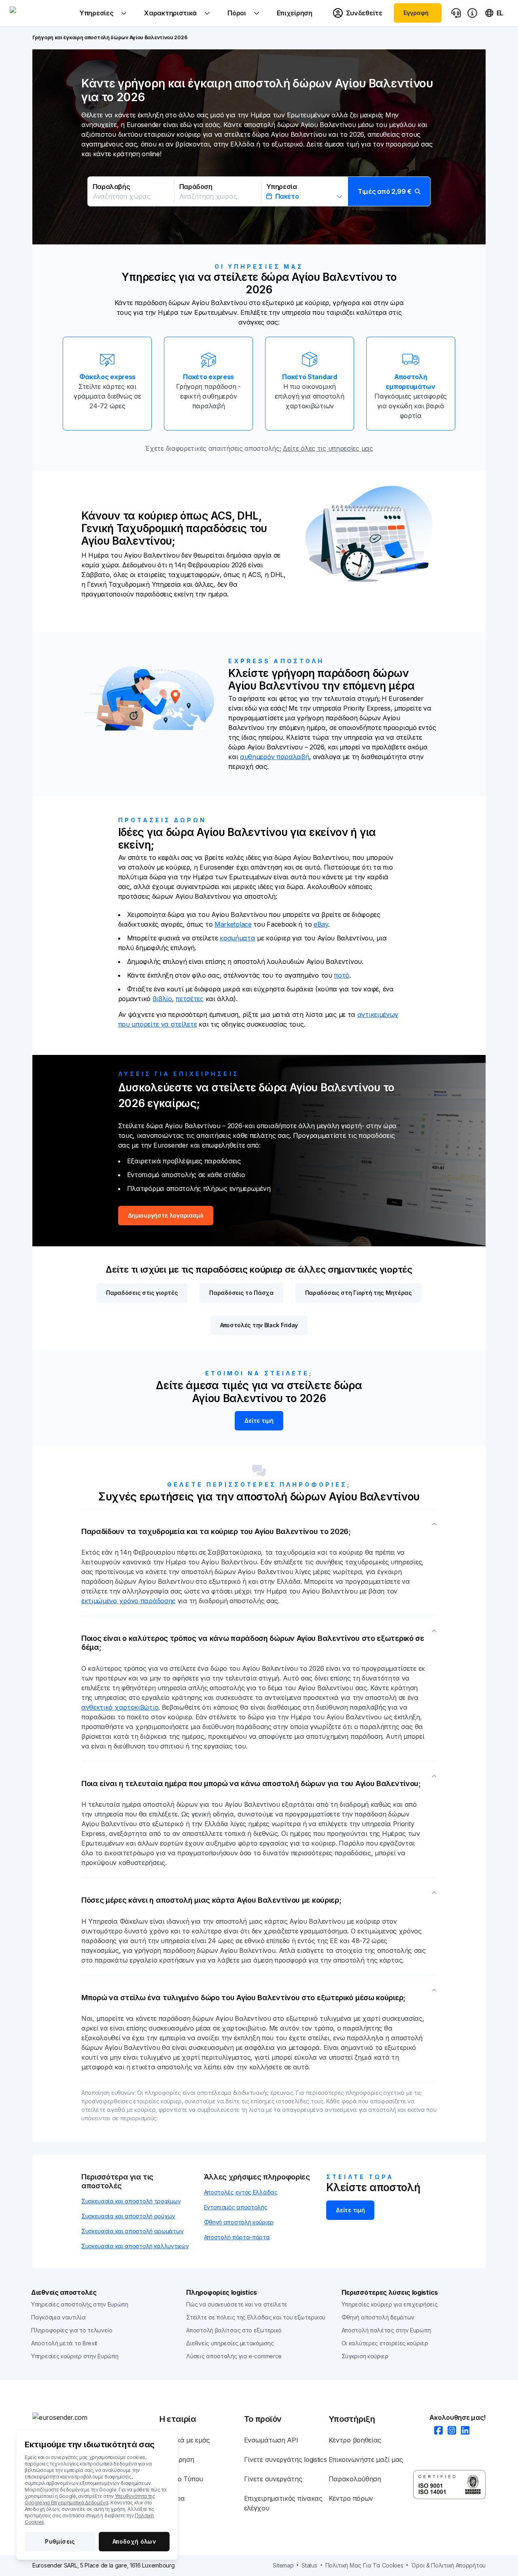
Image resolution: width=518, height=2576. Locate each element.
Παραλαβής (111, 187)
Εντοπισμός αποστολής (236, 2207)
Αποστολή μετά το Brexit (64, 2343)
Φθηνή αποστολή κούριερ (239, 2222)
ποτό (342, 975)
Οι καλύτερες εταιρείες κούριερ (385, 2343)
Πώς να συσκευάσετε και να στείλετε (237, 2304)
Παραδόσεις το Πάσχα (241, 1293)
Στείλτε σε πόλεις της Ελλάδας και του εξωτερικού (256, 2317)
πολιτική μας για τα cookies (364, 2565)
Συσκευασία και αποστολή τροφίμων (131, 2201)
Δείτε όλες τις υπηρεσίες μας (328, 448)
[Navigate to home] (40, 13)
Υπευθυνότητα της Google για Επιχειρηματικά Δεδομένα (90, 2499)
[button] (259, 191)
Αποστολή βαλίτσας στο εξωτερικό (234, 2330)
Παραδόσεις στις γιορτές (142, 1293)
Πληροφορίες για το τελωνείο (72, 2330)
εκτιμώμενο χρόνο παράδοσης (128, 1601)
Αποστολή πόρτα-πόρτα (237, 2237)
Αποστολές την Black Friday (259, 1325)
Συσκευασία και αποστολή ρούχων (128, 2216)
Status (309, 2565)
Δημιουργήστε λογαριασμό (166, 1215)
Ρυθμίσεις (60, 2541)
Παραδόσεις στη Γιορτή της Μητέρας (359, 1293)
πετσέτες (190, 999)
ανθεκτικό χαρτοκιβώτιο (120, 1707)
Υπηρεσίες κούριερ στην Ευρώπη (75, 2356)
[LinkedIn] (463, 2431)
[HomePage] (96, 2417)
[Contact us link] (456, 13)
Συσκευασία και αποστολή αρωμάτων (132, 2231)
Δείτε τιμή (259, 1421)
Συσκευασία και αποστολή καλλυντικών (135, 2246)
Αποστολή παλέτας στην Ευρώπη (386, 2330)
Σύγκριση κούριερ (365, 2356)
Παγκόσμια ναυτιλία (58, 2317)
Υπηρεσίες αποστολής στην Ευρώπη (80, 2304)
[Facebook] (436, 2431)
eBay (321, 924)
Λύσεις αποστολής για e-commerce (234, 2356)
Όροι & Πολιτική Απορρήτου (448, 2565)
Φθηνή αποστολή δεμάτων (378, 2317)
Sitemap (283, 2565)
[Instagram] (449, 2431)
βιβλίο (162, 999)
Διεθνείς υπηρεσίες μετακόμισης (230, 2343)
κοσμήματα (237, 938)
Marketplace (233, 924)
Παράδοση (196, 187)
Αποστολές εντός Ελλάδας (241, 2192)
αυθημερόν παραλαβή (275, 757)
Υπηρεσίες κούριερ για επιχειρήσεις (390, 2304)
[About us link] (472, 13)
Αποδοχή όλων (134, 2541)
